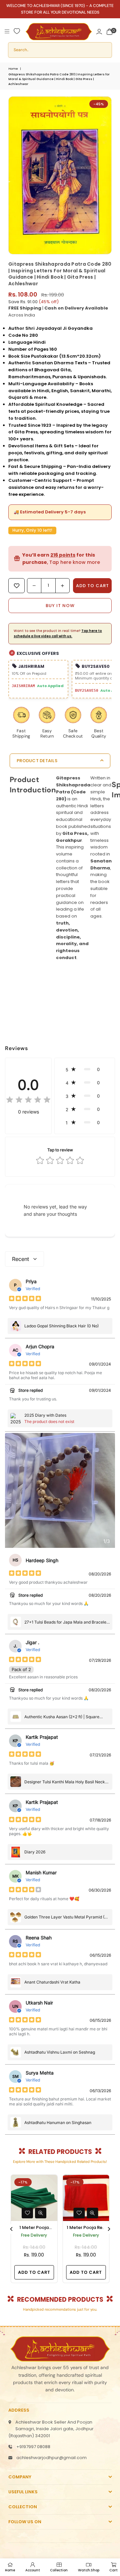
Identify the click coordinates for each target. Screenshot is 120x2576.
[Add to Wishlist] (27, 2213)
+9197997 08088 (33, 2447)
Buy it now (60, 606)
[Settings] (99, 31)
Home (13, 69)
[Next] (109, 2229)
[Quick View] (41, 2213)
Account (33, 2570)
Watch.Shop (89, 2570)
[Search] (60, 50)
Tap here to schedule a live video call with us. (58, 633)
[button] (109, 31)
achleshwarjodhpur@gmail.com (51, 2458)
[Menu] (7, 31)
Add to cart (34, 2272)
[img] (28, 1101)
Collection (59, 2570)
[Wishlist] (17, 31)
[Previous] (12, 2229)
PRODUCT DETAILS (37, 761)
